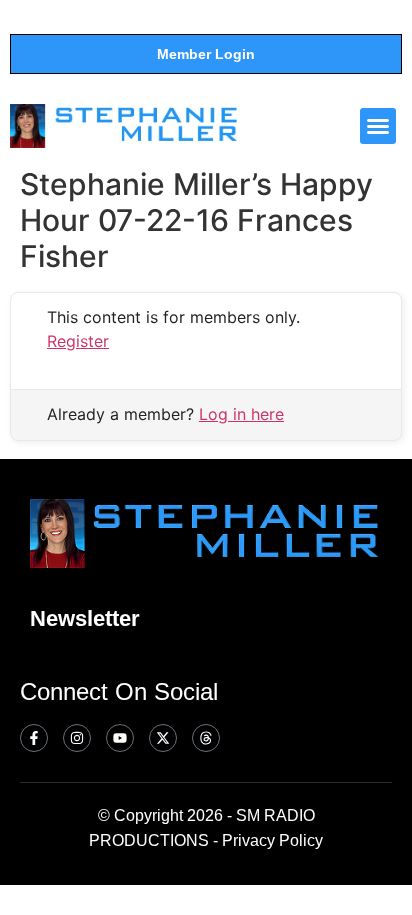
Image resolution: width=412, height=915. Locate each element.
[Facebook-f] (34, 738)
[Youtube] (120, 738)
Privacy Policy (272, 840)
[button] (378, 126)
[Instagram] (77, 738)
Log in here (241, 414)
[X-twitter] (163, 738)
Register (78, 341)
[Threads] (206, 738)
